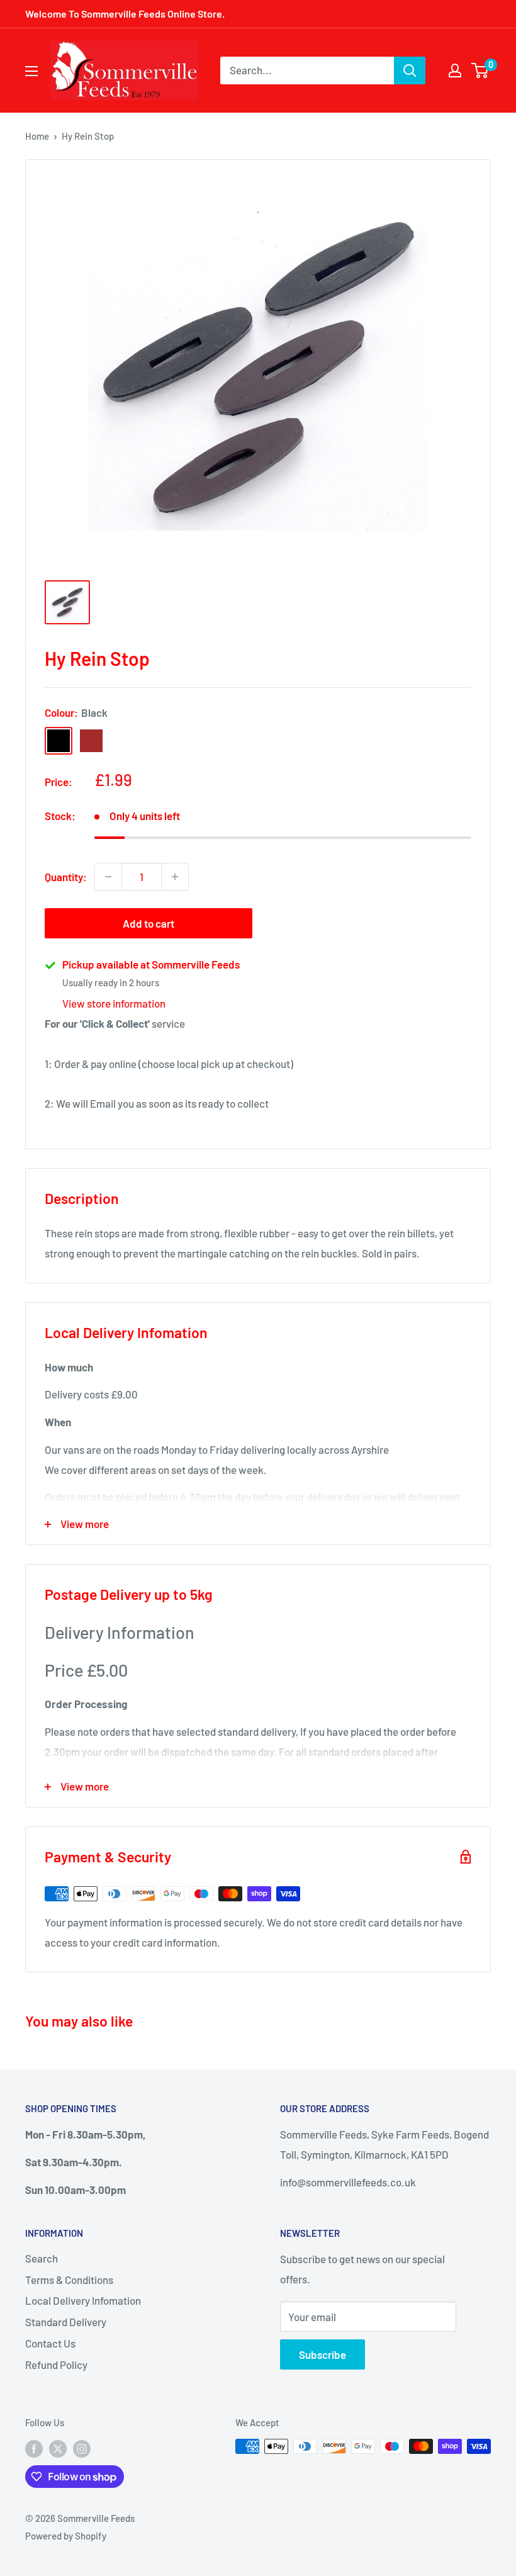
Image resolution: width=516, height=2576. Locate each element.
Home (37, 136)
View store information (114, 1003)
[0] (480, 70)
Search (42, 2258)
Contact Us (50, 2343)
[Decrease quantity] (108, 877)
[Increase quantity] (175, 877)
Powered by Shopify (66, 2536)
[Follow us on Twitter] (58, 2448)
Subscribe (322, 2354)
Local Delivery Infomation (83, 2300)
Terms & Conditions (69, 2280)
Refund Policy (56, 2365)
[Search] (410, 70)
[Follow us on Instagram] (82, 2448)
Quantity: (66, 877)
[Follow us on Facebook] (34, 2448)
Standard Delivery (66, 2322)
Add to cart (149, 923)
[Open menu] (31, 71)
